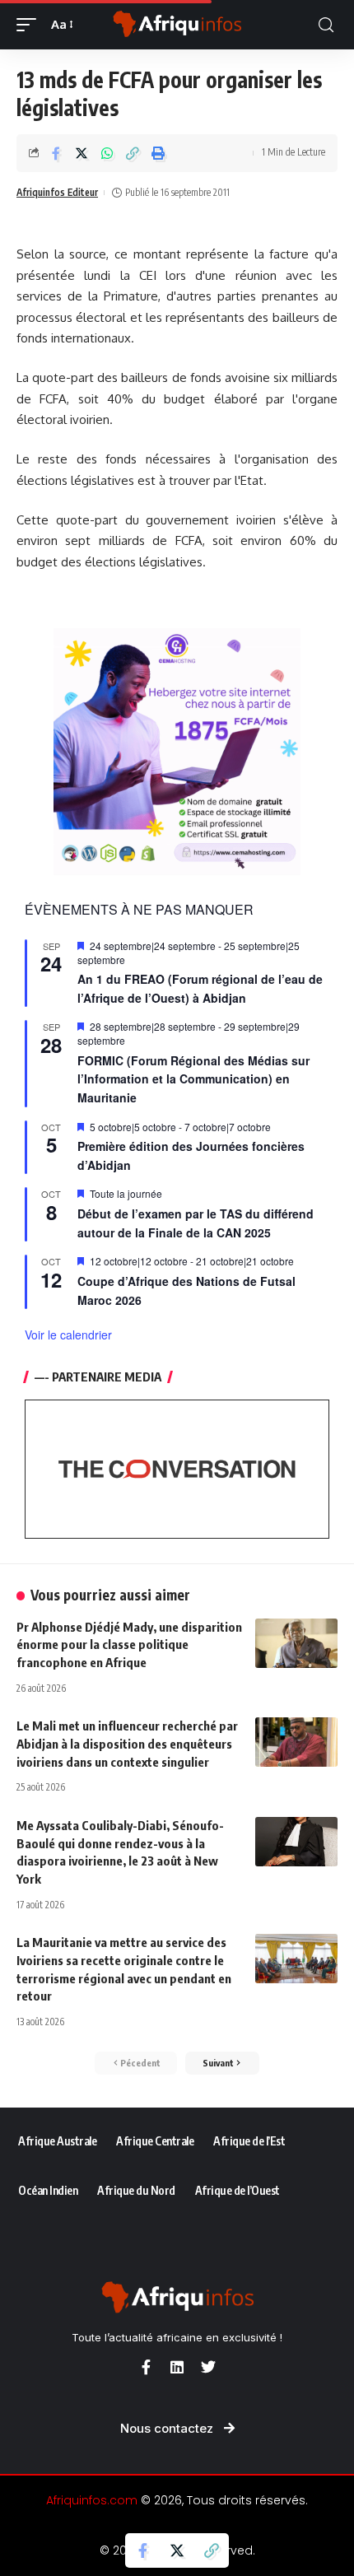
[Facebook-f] (146, 2367)
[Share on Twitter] (82, 153)
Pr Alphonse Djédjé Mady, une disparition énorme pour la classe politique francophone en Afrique (129, 1645)
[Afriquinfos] (177, 25)
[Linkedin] (177, 2367)
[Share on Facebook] (56, 153)
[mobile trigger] (30, 25)
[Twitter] (208, 2367)
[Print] (158, 153)
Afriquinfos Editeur (57, 192)
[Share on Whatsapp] (107, 153)
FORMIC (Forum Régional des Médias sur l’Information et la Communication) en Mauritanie (193, 1079)
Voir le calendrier (68, 1335)
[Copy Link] (133, 153)
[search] (326, 25)
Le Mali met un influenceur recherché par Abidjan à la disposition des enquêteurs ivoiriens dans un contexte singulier (127, 1744)
